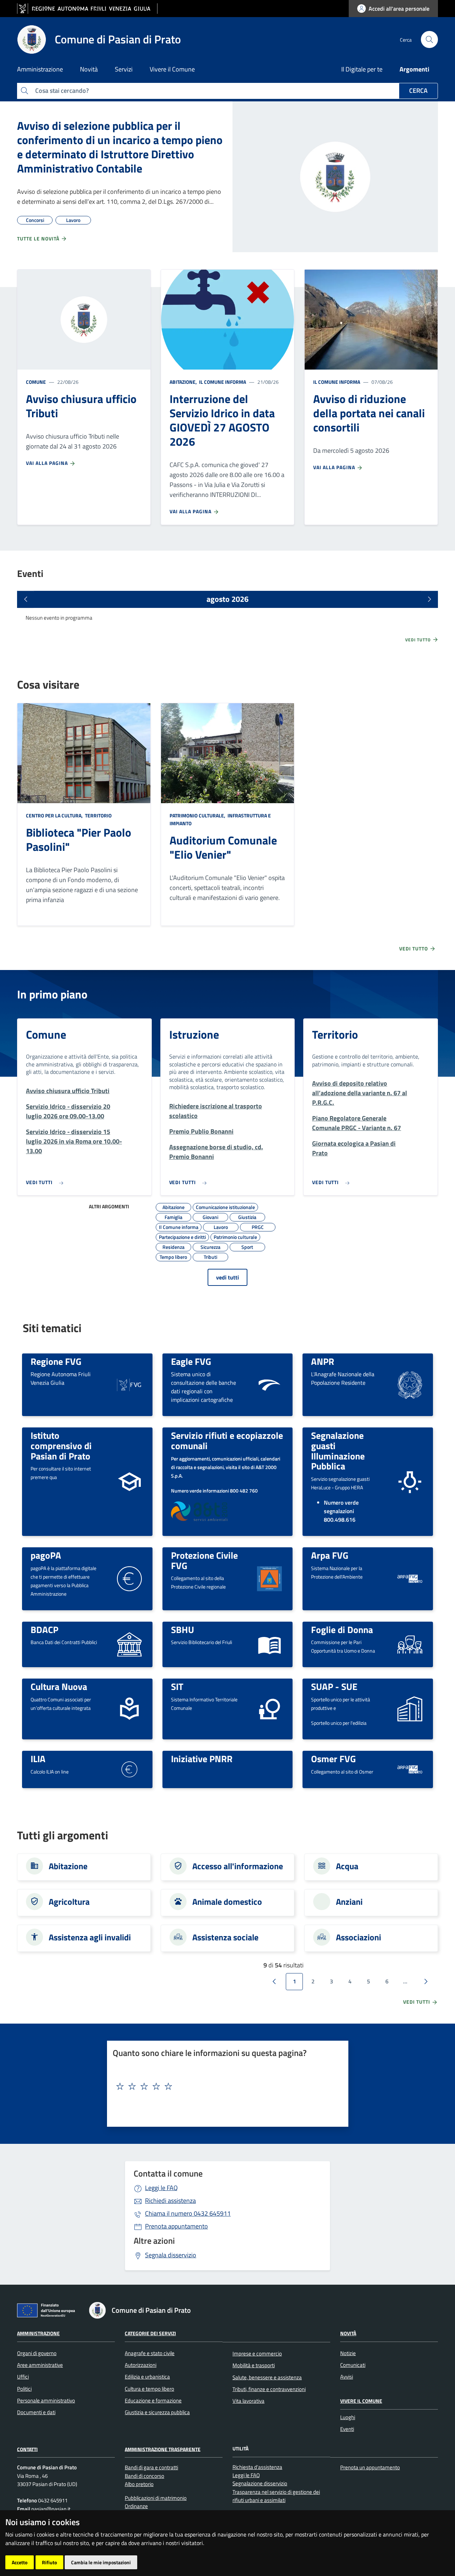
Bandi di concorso (144, 2476)
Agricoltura (69, 1902)
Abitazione (68, 1866)
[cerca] (429, 39)
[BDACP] (129, 1644)
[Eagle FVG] (269, 1384)
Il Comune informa (222, 382)
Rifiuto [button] (49, 2562)
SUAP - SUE (334, 1686)
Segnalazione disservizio (260, 2483)
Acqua (347, 1866)
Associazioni (358, 1937)
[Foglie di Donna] (410, 1644)
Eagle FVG (191, 1361)
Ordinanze (136, 2506)
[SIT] (269, 1708)
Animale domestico (227, 1902)
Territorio (98, 815)
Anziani (349, 1902)
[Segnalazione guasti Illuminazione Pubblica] (410, 1481)
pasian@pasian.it (50, 2509)
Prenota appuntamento (176, 2226)
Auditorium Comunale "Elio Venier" (223, 847)
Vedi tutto (419, 640)
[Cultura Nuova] (129, 1708)
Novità (348, 2333)
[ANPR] (410, 1384)
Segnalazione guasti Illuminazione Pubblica (338, 1451)
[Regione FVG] (129, 1384)
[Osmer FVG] (410, 1769)
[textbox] (225, 2087)
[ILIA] (129, 1769)
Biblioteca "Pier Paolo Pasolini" (79, 839)
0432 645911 (188, 2213)
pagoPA (46, 1555)
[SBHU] (269, 1644)
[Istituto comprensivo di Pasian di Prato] (129, 1481)
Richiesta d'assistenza (257, 2467)
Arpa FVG (330, 1555)
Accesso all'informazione (238, 1866)
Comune (36, 382)
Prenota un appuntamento (370, 2467)
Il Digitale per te (362, 69)
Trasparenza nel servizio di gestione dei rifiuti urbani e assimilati (276, 2496)
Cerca (418, 91)
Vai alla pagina (48, 463)
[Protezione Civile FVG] (269, 1578)
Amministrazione (38, 2333)
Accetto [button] (20, 2562)
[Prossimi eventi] (429, 599)
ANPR (323, 1361)
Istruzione (194, 1034)
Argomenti (414, 69)
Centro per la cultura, (55, 815)
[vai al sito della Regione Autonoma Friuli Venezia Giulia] (87, 9)
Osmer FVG (333, 1759)
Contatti (27, 2449)
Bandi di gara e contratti (151, 2467)
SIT (177, 1686)
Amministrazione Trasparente (163, 2449)
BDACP (44, 1629)
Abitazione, (184, 382)
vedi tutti (227, 1277)
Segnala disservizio (171, 2255)
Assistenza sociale (225, 1937)
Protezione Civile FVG (204, 1560)
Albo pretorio (139, 2484)
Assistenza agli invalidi (90, 1937)
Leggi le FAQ (161, 2188)
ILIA (38, 1759)
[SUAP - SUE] (410, 1708)
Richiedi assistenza (170, 2201)
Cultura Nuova (59, 1686)
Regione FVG (56, 1361)
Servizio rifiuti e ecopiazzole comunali (227, 1440)
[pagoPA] (129, 1578)
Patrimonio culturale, (198, 815)
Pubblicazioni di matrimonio (156, 2498)
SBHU (183, 1629)
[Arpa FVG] (410, 1578)
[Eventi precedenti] (26, 599)
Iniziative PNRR (202, 1759)
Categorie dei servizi (150, 2333)
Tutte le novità (39, 238)
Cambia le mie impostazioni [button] (101, 2562)
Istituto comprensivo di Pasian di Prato (61, 1445)
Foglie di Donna (342, 1629)
